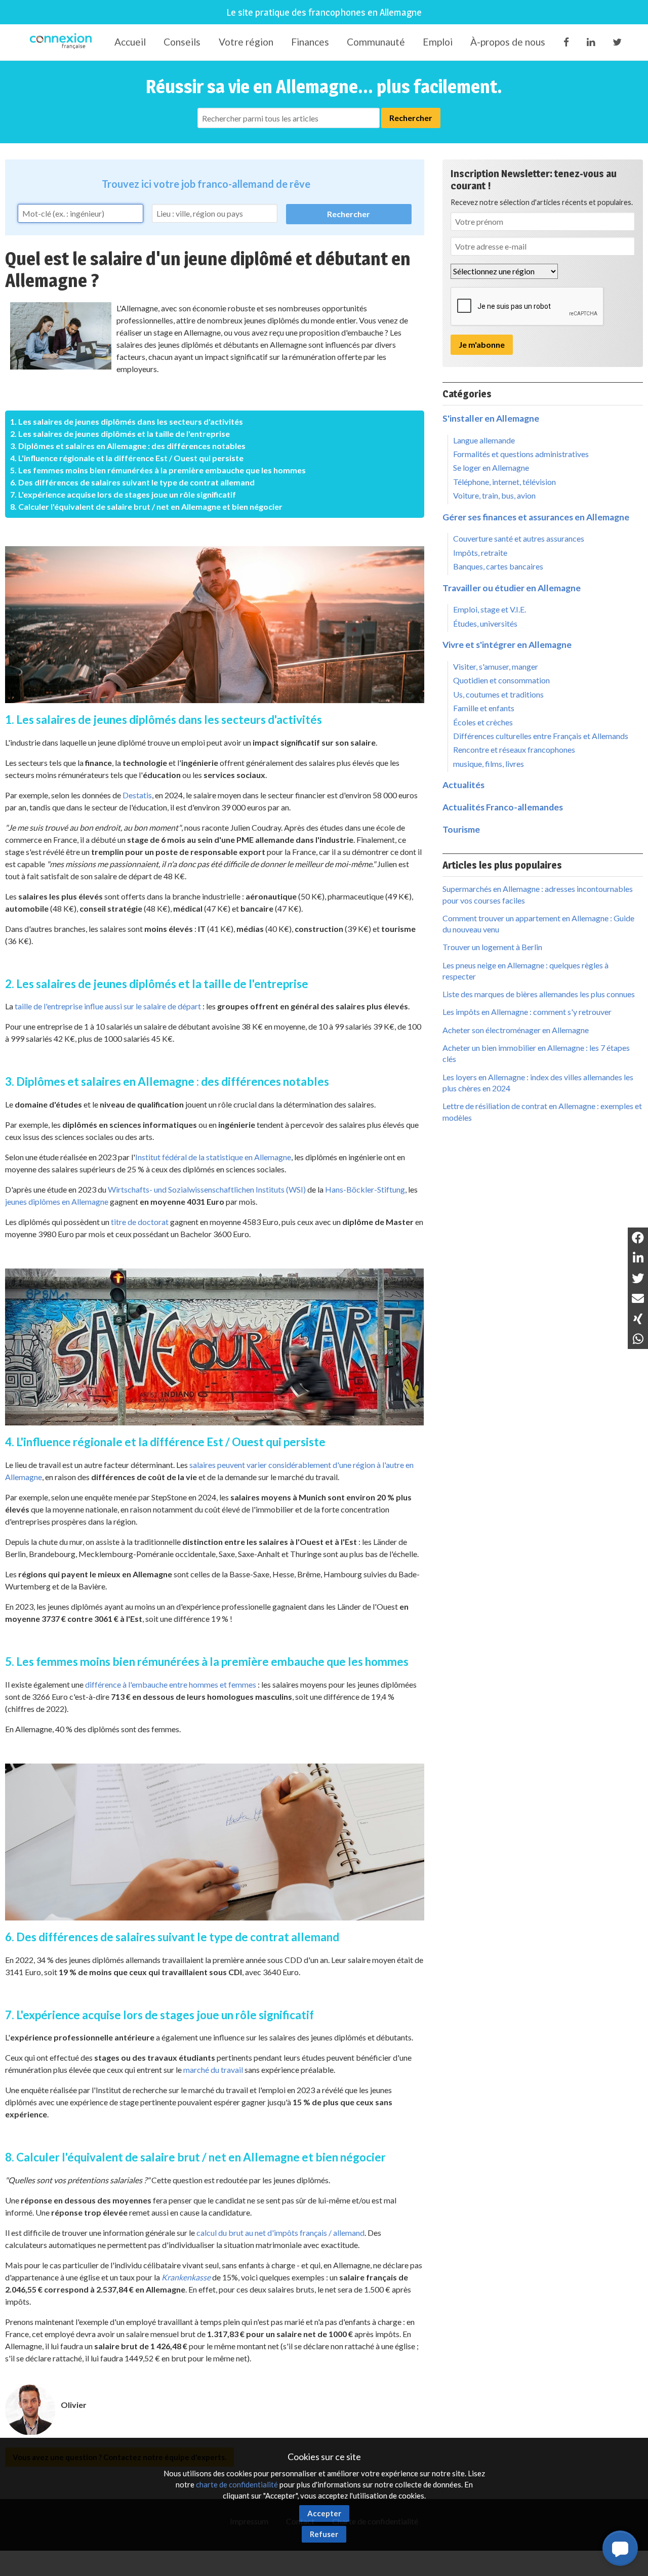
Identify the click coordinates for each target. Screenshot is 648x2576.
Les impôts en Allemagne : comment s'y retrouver (527, 1012)
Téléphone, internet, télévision (504, 482)
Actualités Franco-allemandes (503, 807)
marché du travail (213, 2070)
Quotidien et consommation (501, 680)
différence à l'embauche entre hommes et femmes (171, 1684)
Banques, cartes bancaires (498, 566)
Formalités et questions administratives (521, 454)
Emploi (438, 42)
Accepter (324, 2513)
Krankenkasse (186, 2277)
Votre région (246, 42)
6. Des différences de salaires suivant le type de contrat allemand (132, 482)
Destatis (137, 795)
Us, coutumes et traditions (498, 694)
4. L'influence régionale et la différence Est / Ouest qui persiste (127, 458)
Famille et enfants (484, 708)
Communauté (376, 42)
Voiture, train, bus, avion (494, 495)
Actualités (463, 785)
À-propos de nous (508, 42)
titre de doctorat (140, 1222)
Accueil (130, 42)
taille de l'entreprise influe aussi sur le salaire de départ (108, 1006)
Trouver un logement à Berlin (492, 947)
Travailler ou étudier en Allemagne (512, 588)
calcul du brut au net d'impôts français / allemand (280, 2233)
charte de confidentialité (237, 2484)
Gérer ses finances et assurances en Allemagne (536, 517)
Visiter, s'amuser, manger (496, 666)
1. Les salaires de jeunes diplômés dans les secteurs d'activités (127, 421)
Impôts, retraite (480, 553)
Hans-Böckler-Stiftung (365, 1189)
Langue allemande (484, 440)
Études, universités (485, 623)
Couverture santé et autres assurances (519, 538)
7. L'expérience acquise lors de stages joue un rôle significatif (123, 494)
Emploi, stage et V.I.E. (490, 609)
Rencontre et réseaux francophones (514, 749)
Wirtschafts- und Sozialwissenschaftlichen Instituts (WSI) (207, 1189)
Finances (310, 42)
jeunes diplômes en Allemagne (57, 1201)
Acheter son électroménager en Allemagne (516, 1030)
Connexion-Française (63, 43)
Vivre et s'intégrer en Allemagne (507, 645)
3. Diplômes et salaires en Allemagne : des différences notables (128, 446)
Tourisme (461, 829)
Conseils (182, 42)
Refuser (324, 2534)
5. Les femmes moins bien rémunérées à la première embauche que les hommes (158, 470)
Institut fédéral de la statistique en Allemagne (213, 1157)
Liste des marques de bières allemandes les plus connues (539, 994)
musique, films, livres (489, 764)
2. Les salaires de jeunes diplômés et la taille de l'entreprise (120, 434)
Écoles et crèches (483, 722)
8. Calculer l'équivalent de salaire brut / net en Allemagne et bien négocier (146, 506)
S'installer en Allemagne (491, 418)
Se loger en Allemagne (491, 467)
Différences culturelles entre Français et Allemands (541, 736)
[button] (620, 2548)
